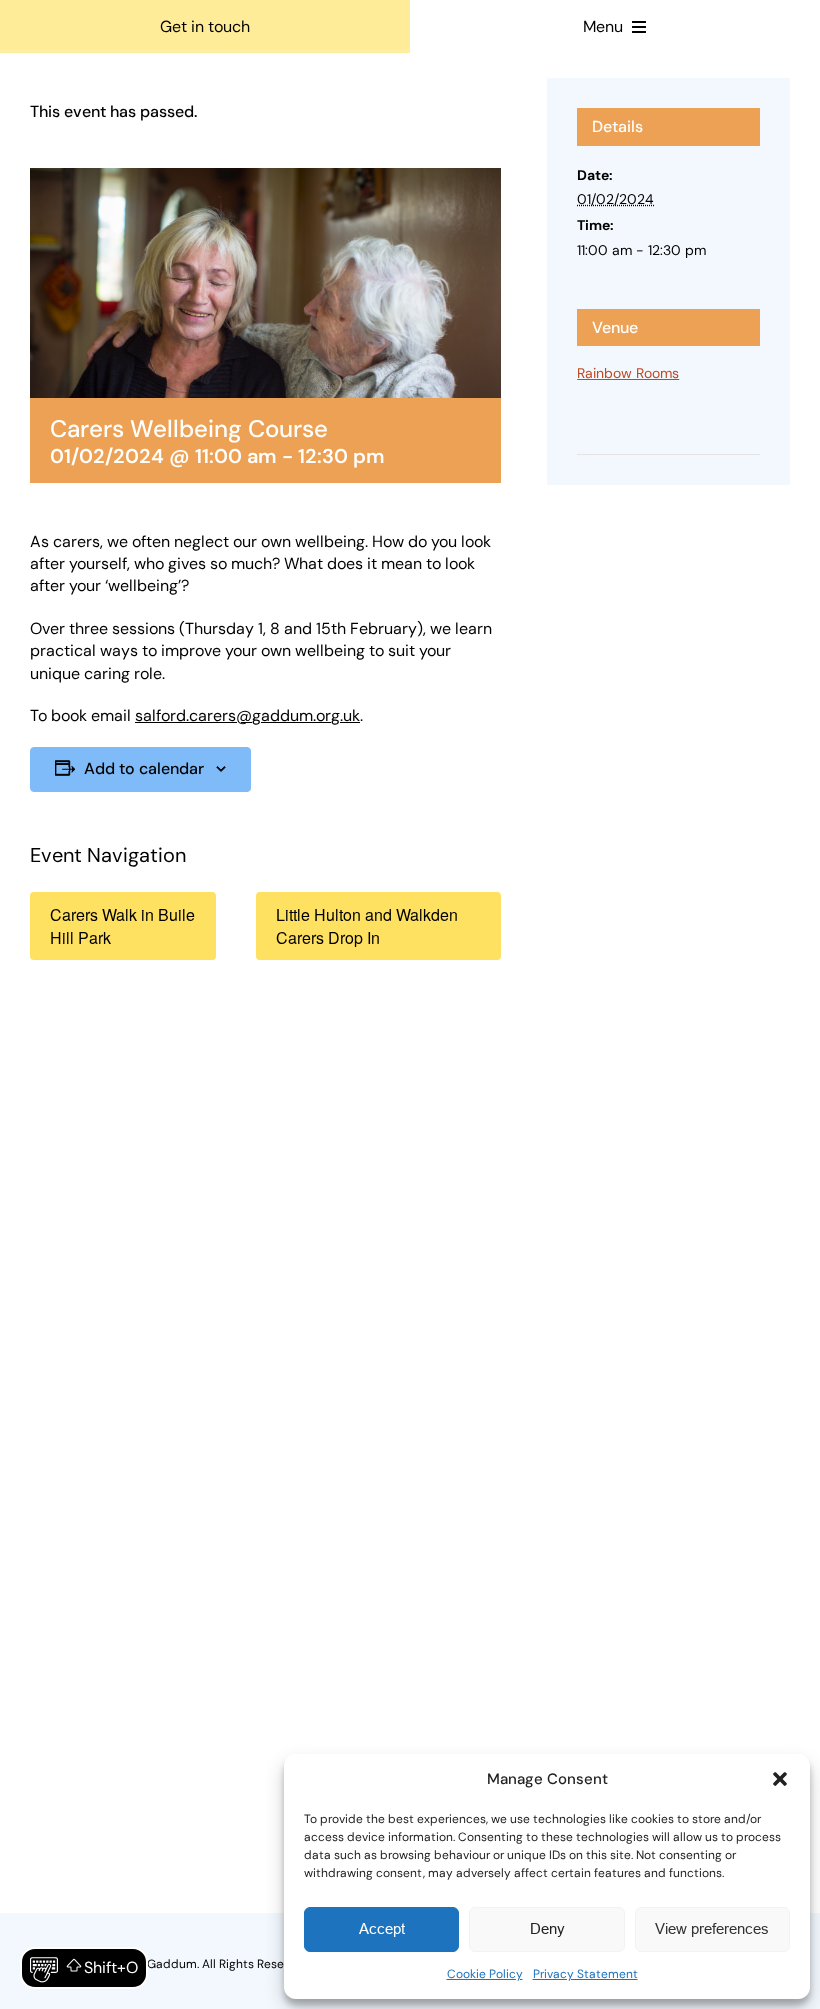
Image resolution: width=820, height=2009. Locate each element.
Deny (547, 1928)
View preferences (712, 1928)
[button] (780, 1779)
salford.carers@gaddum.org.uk (247, 715)
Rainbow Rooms (628, 373)
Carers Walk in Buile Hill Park (122, 926)
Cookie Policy (485, 1974)
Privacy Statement (585, 1974)
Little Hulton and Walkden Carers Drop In (367, 926)
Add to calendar (144, 768)
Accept (382, 1928)
